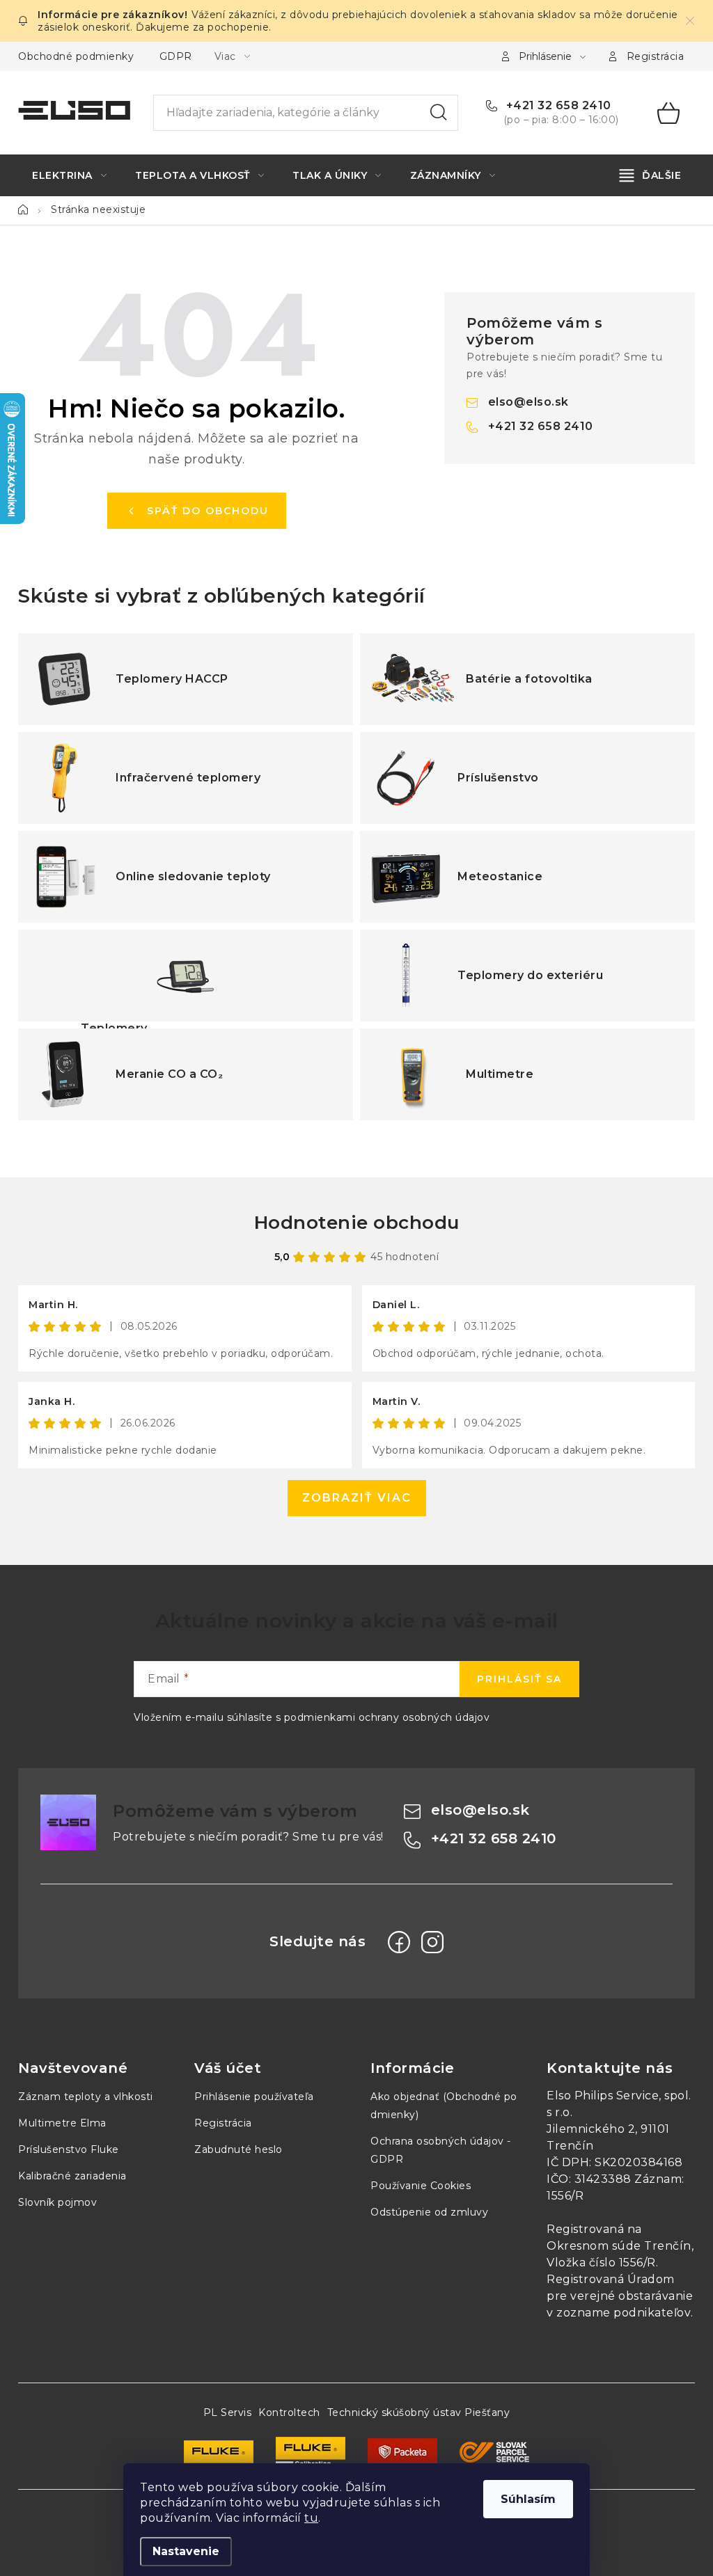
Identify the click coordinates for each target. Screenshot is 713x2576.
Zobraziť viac (357, 1498)
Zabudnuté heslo (238, 2149)
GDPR (176, 56)
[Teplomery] (186, 976)
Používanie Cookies (421, 2186)
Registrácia (656, 56)
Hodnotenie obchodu (357, 1223)
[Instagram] (432, 1942)
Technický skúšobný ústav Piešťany (419, 2412)
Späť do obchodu (208, 511)
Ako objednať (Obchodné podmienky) (444, 2106)
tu (311, 2518)
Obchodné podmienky (76, 56)
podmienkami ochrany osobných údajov (387, 1717)
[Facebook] (399, 1942)
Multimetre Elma (62, 2123)
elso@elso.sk (528, 402)
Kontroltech (289, 2412)
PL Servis (228, 2412)
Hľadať (439, 113)
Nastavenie (186, 2551)
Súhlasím (528, 2499)
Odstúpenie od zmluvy (429, 2212)
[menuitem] (69, 175)
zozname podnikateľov (624, 2313)
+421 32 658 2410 (557, 105)
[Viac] (651, 175)
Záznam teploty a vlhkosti (86, 2097)
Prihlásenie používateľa (254, 2097)
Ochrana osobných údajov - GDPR (441, 2150)
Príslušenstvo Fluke (69, 2149)
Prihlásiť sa (519, 1679)
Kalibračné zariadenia (72, 2176)
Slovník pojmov (57, 2202)
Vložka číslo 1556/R (601, 2263)
